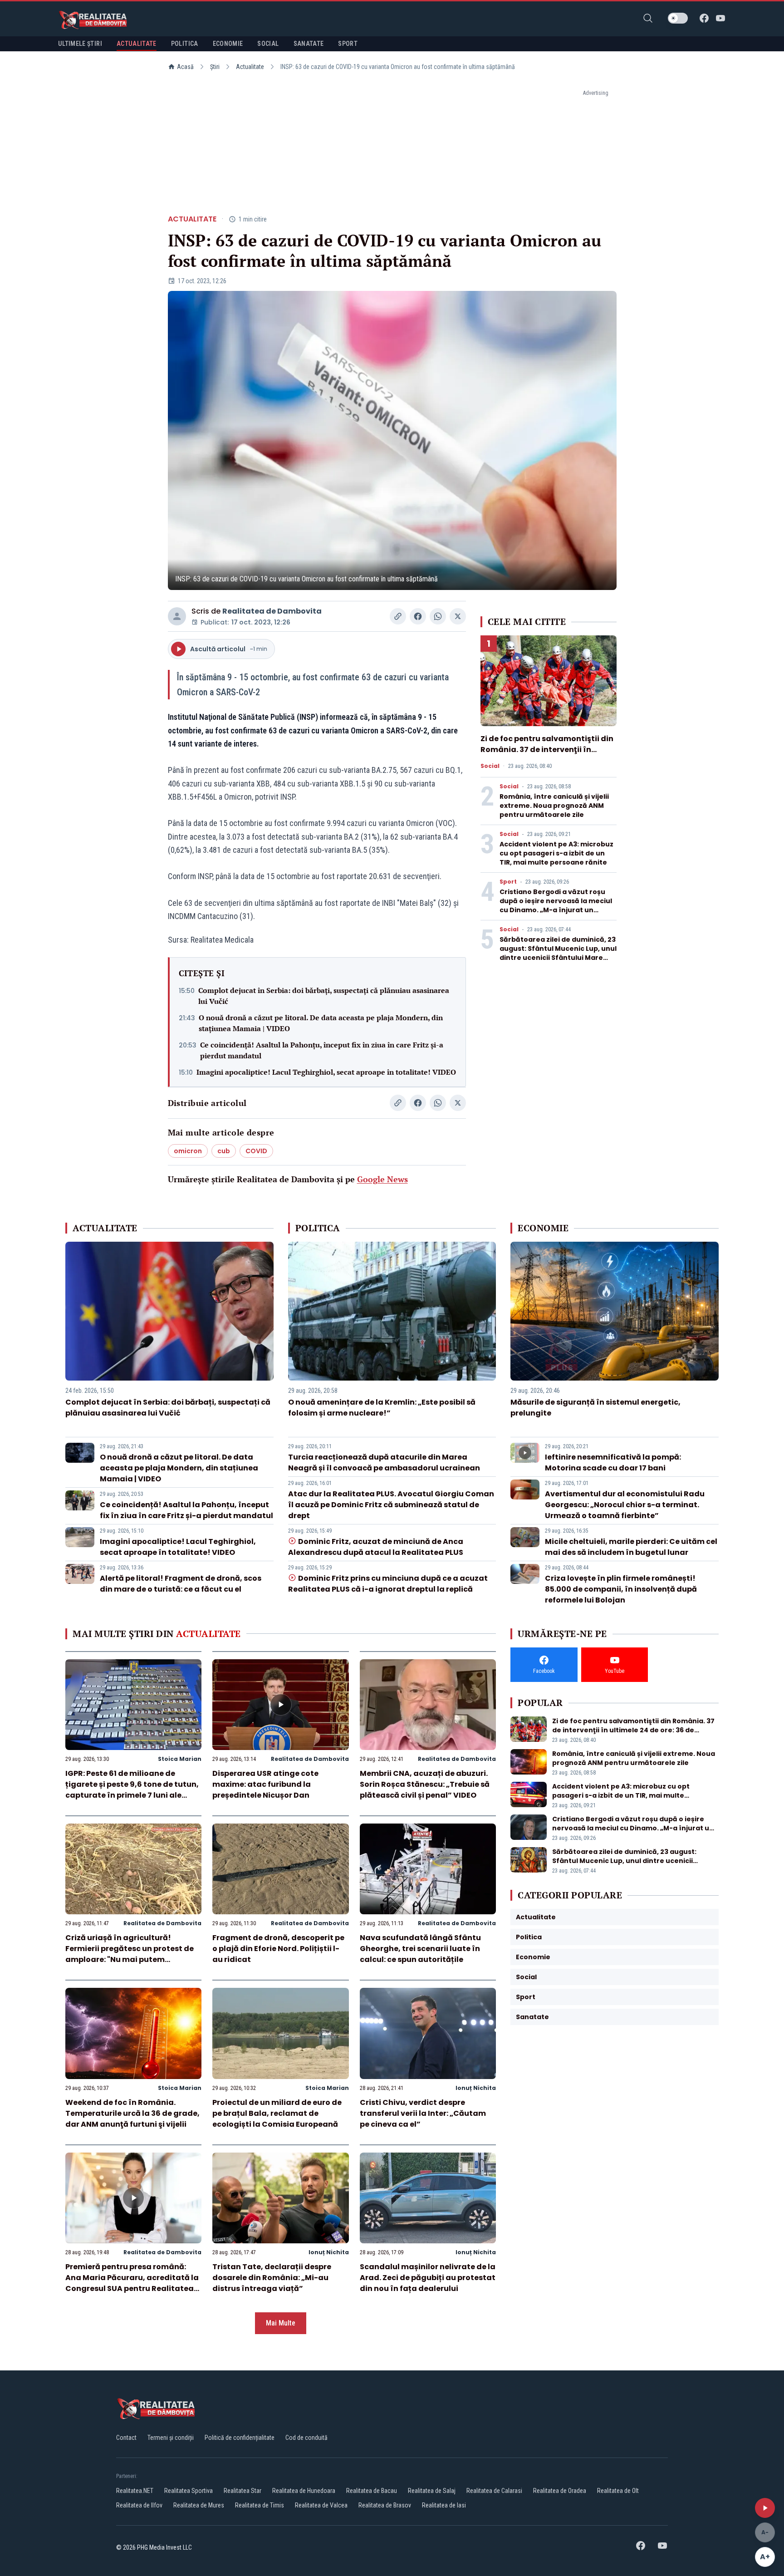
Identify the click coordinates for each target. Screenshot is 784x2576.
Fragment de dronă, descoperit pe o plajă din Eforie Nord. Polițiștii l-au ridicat (278, 1949)
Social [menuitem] (268, 44)
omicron (188, 1151)
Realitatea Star (243, 2491)
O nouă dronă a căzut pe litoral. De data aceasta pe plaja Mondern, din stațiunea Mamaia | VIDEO (321, 1023)
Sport (508, 882)
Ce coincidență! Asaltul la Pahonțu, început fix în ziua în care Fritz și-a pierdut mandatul (322, 1050)
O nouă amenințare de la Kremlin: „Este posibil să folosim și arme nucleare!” (382, 1408)
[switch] (678, 18)
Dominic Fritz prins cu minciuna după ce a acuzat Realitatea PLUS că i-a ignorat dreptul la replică (388, 1584)
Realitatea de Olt (618, 2491)
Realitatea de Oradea (560, 2491)
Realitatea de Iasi (444, 2505)
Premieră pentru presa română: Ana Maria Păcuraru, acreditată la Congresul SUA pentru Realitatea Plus (132, 2283)
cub (224, 1151)
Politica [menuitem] (185, 44)
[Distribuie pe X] (458, 616)
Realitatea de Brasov (385, 2505)
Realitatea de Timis (260, 2505)
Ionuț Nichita (476, 2088)
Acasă (185, 67)
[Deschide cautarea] (648, 18)
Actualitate (250, 67)
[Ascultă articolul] (765, 2508)
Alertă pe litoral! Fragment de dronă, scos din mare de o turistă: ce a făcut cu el (181, 1584)
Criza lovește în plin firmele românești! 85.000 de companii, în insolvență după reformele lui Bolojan (621, 1589)
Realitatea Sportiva (189, 2491)
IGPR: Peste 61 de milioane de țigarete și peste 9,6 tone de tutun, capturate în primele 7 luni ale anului (132, 1790)
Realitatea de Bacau (372, 2491)
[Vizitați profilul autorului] (177, 616)
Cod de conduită (306, 2438)
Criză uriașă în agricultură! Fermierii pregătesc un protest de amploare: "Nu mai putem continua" (130, 1954)
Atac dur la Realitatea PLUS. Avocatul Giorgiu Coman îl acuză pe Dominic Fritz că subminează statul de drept (391, 1505)
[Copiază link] (398, 616)
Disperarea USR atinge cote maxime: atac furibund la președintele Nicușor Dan (265, 1784)
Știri (215, 67)
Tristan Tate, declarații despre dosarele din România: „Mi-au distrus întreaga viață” (272, 2278)
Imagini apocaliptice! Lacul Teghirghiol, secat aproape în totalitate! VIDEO (326, 1072)
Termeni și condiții (171, 2438)
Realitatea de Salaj (432, 2491)
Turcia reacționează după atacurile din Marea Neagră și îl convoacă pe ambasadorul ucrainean (384, 1463)
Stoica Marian (180, 1759)
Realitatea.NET (135, 2491)
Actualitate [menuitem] (137, 44)
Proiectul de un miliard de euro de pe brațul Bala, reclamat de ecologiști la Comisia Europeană (277, 2113)
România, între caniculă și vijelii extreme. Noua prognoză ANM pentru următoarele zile (554, 806)
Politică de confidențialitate (240, 2438)
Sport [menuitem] (348, 44)
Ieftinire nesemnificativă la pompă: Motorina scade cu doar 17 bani (613, 1463)
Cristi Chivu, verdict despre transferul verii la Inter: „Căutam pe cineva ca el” (423, 2113)
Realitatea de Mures (199, 2505)
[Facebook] (704, 18)
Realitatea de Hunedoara (304, 2491)
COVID (256, 1151)
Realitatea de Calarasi (494, 2491)
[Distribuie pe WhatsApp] (438, 616)
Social (490, 766)
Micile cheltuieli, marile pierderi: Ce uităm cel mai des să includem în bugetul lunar (631, 1547)
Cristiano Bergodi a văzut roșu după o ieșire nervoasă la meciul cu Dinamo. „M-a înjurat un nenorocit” (556, 905)
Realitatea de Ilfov (139, 2505)
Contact (126, 2438)
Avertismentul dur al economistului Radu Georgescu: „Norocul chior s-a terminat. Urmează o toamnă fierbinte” (625, 1505)
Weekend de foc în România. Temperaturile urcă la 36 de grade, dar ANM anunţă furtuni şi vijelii (132, 2113)
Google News (382, 1179)
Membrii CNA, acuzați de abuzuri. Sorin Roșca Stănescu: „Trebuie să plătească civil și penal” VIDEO (425, 1784)
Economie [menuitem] (228, 44)
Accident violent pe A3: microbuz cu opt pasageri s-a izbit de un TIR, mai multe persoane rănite (556, 853)
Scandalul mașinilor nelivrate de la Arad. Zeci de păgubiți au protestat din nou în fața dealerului (428, 2278)
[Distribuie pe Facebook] (418, 616)
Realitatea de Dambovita (272, 611)
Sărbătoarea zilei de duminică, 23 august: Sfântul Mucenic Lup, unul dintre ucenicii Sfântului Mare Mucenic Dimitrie (558, 953)
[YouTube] (720, 18)
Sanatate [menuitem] (309, 44)
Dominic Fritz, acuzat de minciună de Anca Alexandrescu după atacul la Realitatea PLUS (376, 1547)
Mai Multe (281, 2323)
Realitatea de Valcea (321, 2505)
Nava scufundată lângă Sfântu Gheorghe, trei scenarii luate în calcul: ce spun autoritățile (420, 1949)
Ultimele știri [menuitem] (80, 44)
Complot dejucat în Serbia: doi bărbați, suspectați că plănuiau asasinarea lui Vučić (324, 996)
